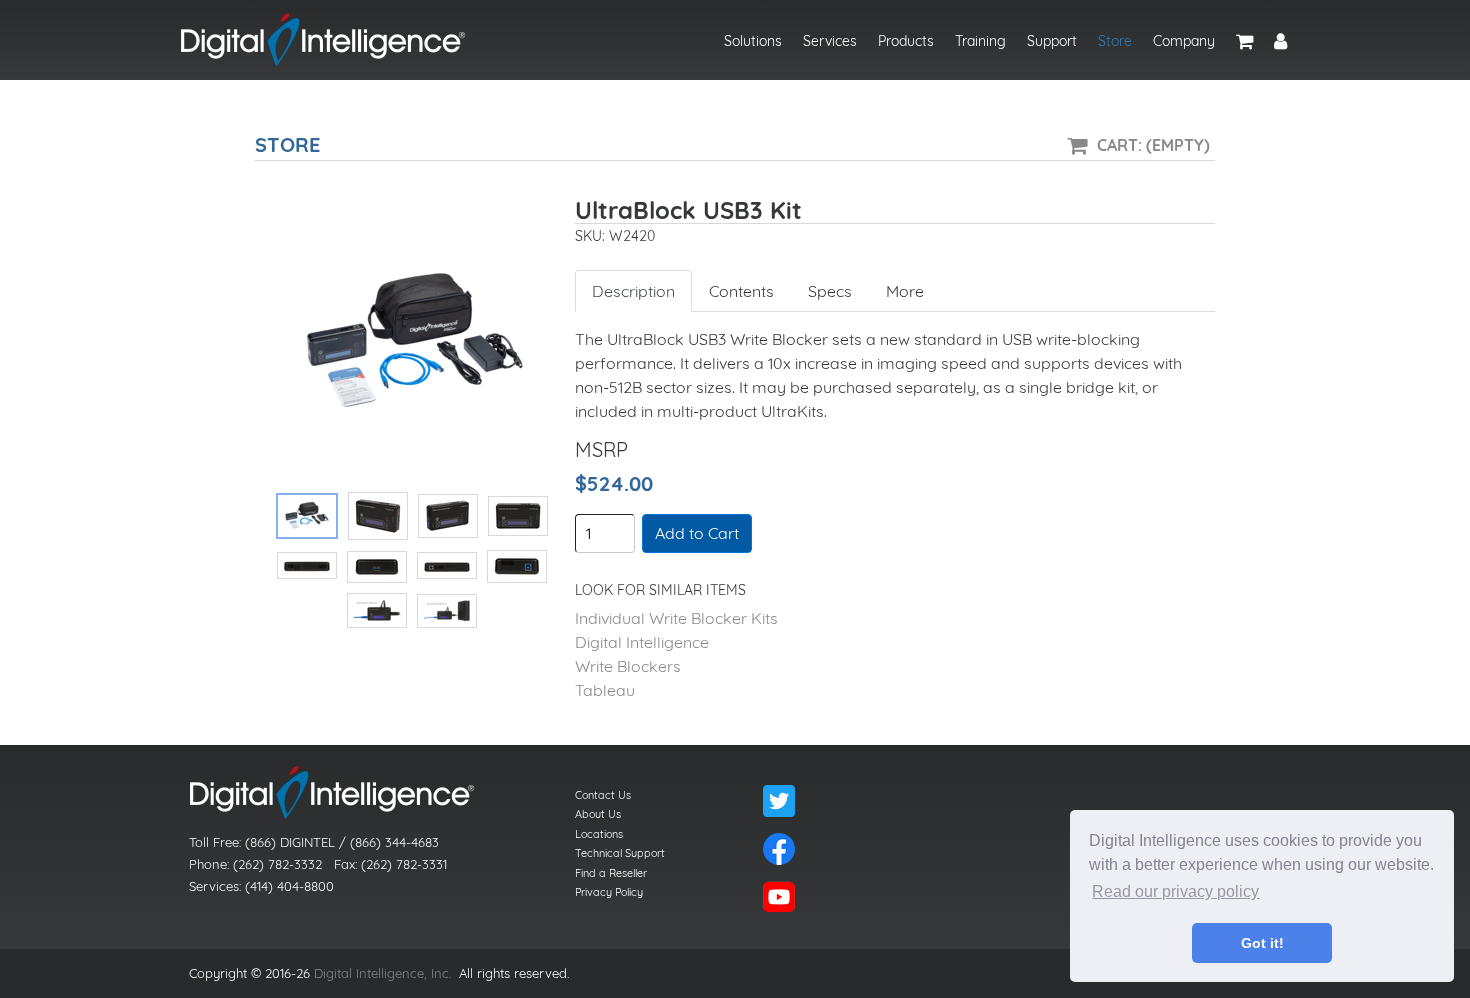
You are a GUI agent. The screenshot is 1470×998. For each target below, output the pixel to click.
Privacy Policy (609, 892)
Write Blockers (628, 666)
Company (1184, 41)
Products (906, 41)
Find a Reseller (611, 873)
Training (980, 41)
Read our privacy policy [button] (1175, 891)
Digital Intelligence (642, 642)
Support (1052, 41)
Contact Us (603, 795)
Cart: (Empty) (1153, 145)
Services (830, 41)
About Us (598, 814)
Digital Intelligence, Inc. (382, 973)
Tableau (605, 690)
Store (1115, 41)
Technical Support (620, 853)
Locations (599, 834)
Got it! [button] (1262, 943)
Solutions (753, 41)
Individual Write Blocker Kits (676, 618)
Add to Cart (697, 533)
